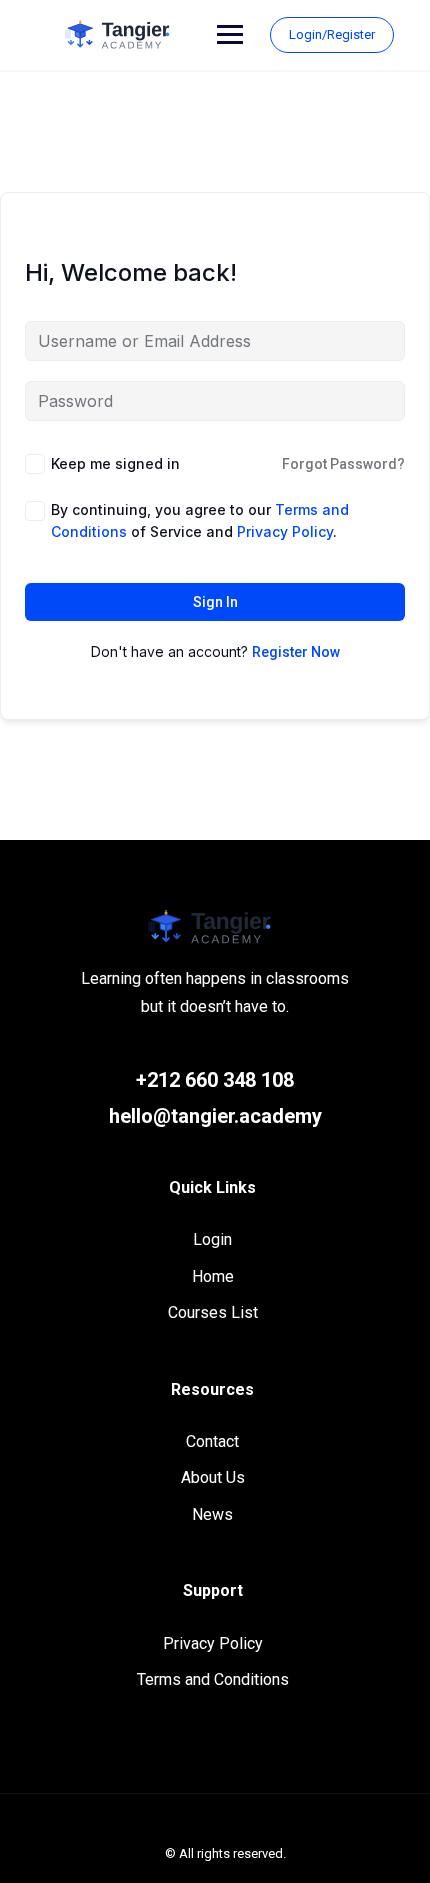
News (212, 1514)
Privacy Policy (213, 1643)
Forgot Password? (343, 464)
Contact (212, 1441)
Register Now (296, 652)
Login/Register (332, 34)
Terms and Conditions (213, 1679)
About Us (213, 1477)
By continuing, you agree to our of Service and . (200, 520)
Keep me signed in (115, 463)
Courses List (213, 1312)
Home (213, 1276)
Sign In (215, 602)
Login (212, 1239)
